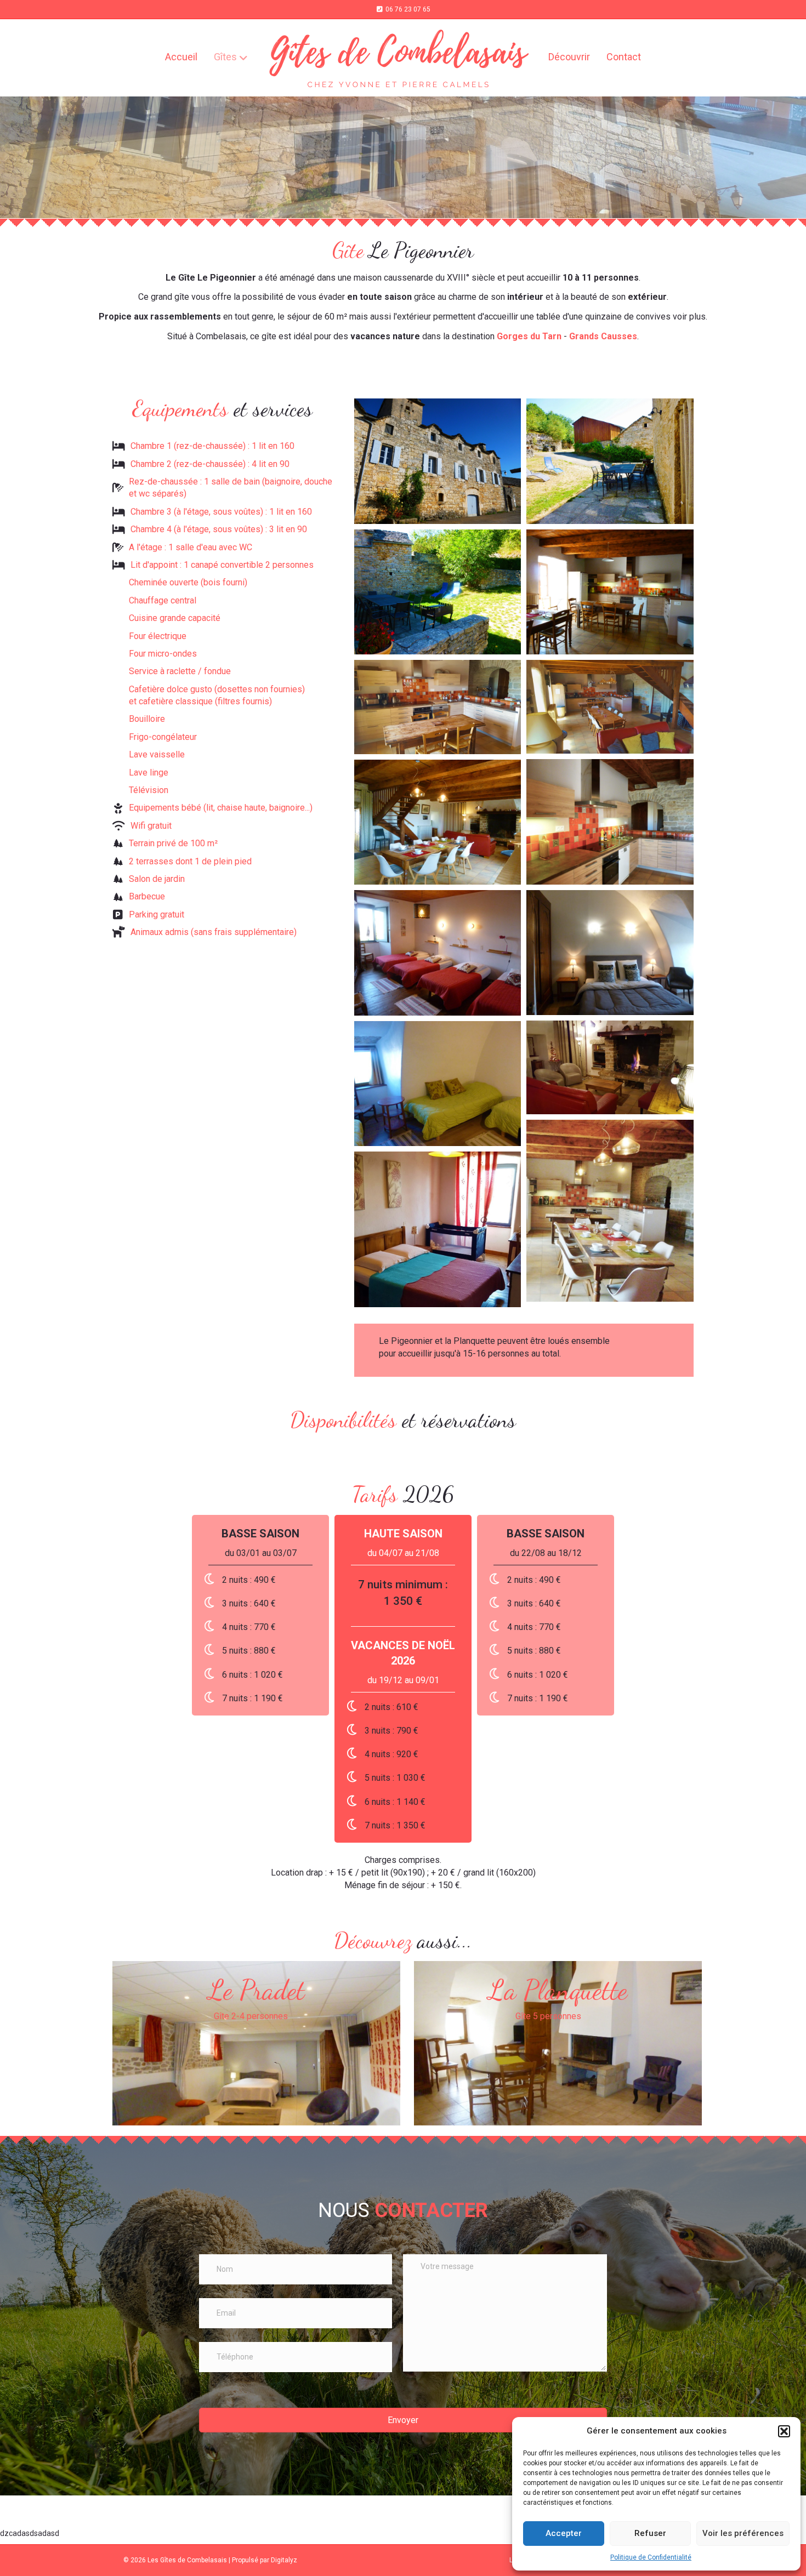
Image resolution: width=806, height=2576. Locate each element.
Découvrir (569, 57)
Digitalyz (284, 2560)
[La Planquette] (558, 2043)
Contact (624, 57)
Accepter (564, 2533)
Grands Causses (603, 336)
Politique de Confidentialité (651, 2557)
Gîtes (225, 57)
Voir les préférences (743, 2533)
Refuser (650, 2533)
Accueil (181, 57)
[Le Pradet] (256, 2043)
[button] (784, 2431)
